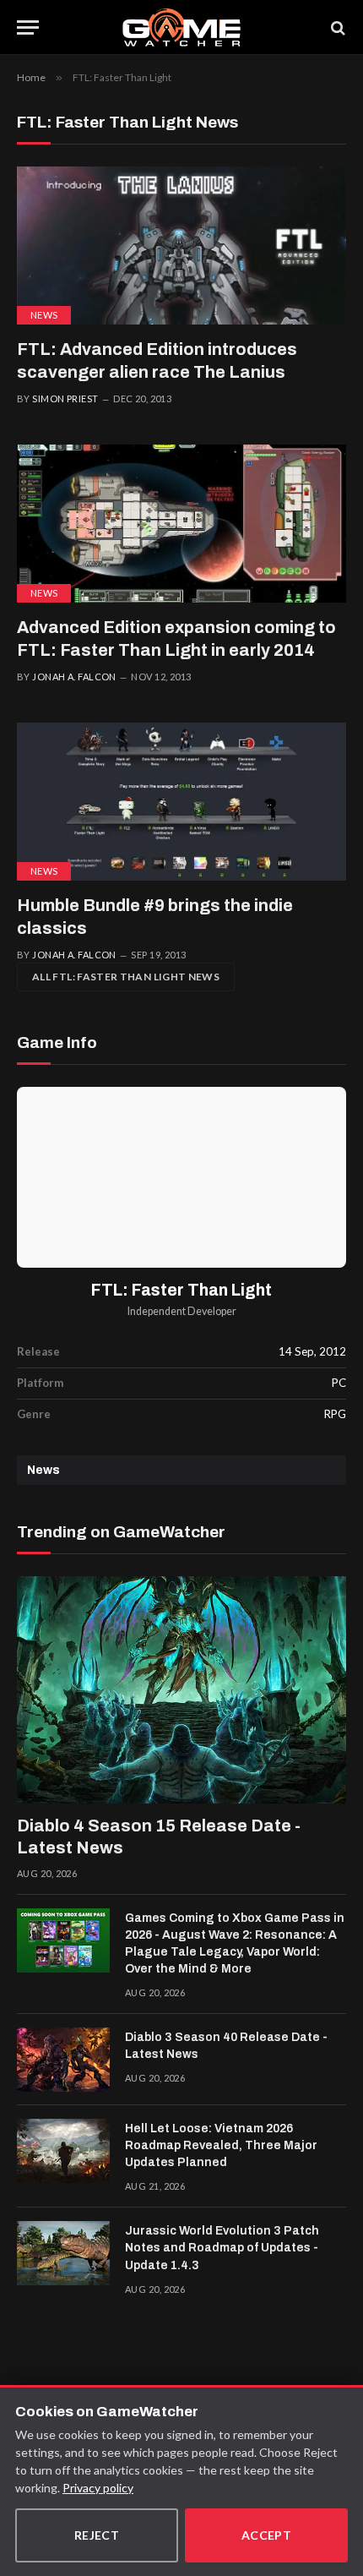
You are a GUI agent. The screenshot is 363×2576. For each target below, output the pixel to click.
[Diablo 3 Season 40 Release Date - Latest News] (63, 2060)
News (44, 315)
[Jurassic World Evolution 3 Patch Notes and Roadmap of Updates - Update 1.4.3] (63, 2253)
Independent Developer (182, 1311)
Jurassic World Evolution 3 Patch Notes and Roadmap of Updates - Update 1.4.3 (222, 2248)
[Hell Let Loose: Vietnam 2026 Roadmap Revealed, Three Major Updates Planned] (63, 2151)
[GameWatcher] (181, 27)
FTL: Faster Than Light (181, 1290)
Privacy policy (98, 2488)
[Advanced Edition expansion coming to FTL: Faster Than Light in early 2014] (181, 524)
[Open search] (337, 27)
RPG (335, 1414)
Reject (97, 2535)
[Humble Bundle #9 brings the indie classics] (181, 802)
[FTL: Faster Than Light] (181, 1177)
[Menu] (28, 27)
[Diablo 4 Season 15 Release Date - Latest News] (181, 1690)
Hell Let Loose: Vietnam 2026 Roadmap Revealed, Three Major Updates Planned (221, 2145)
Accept (267, 2535)
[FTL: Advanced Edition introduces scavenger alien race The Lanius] (181, 246)
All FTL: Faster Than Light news (126, 977)
